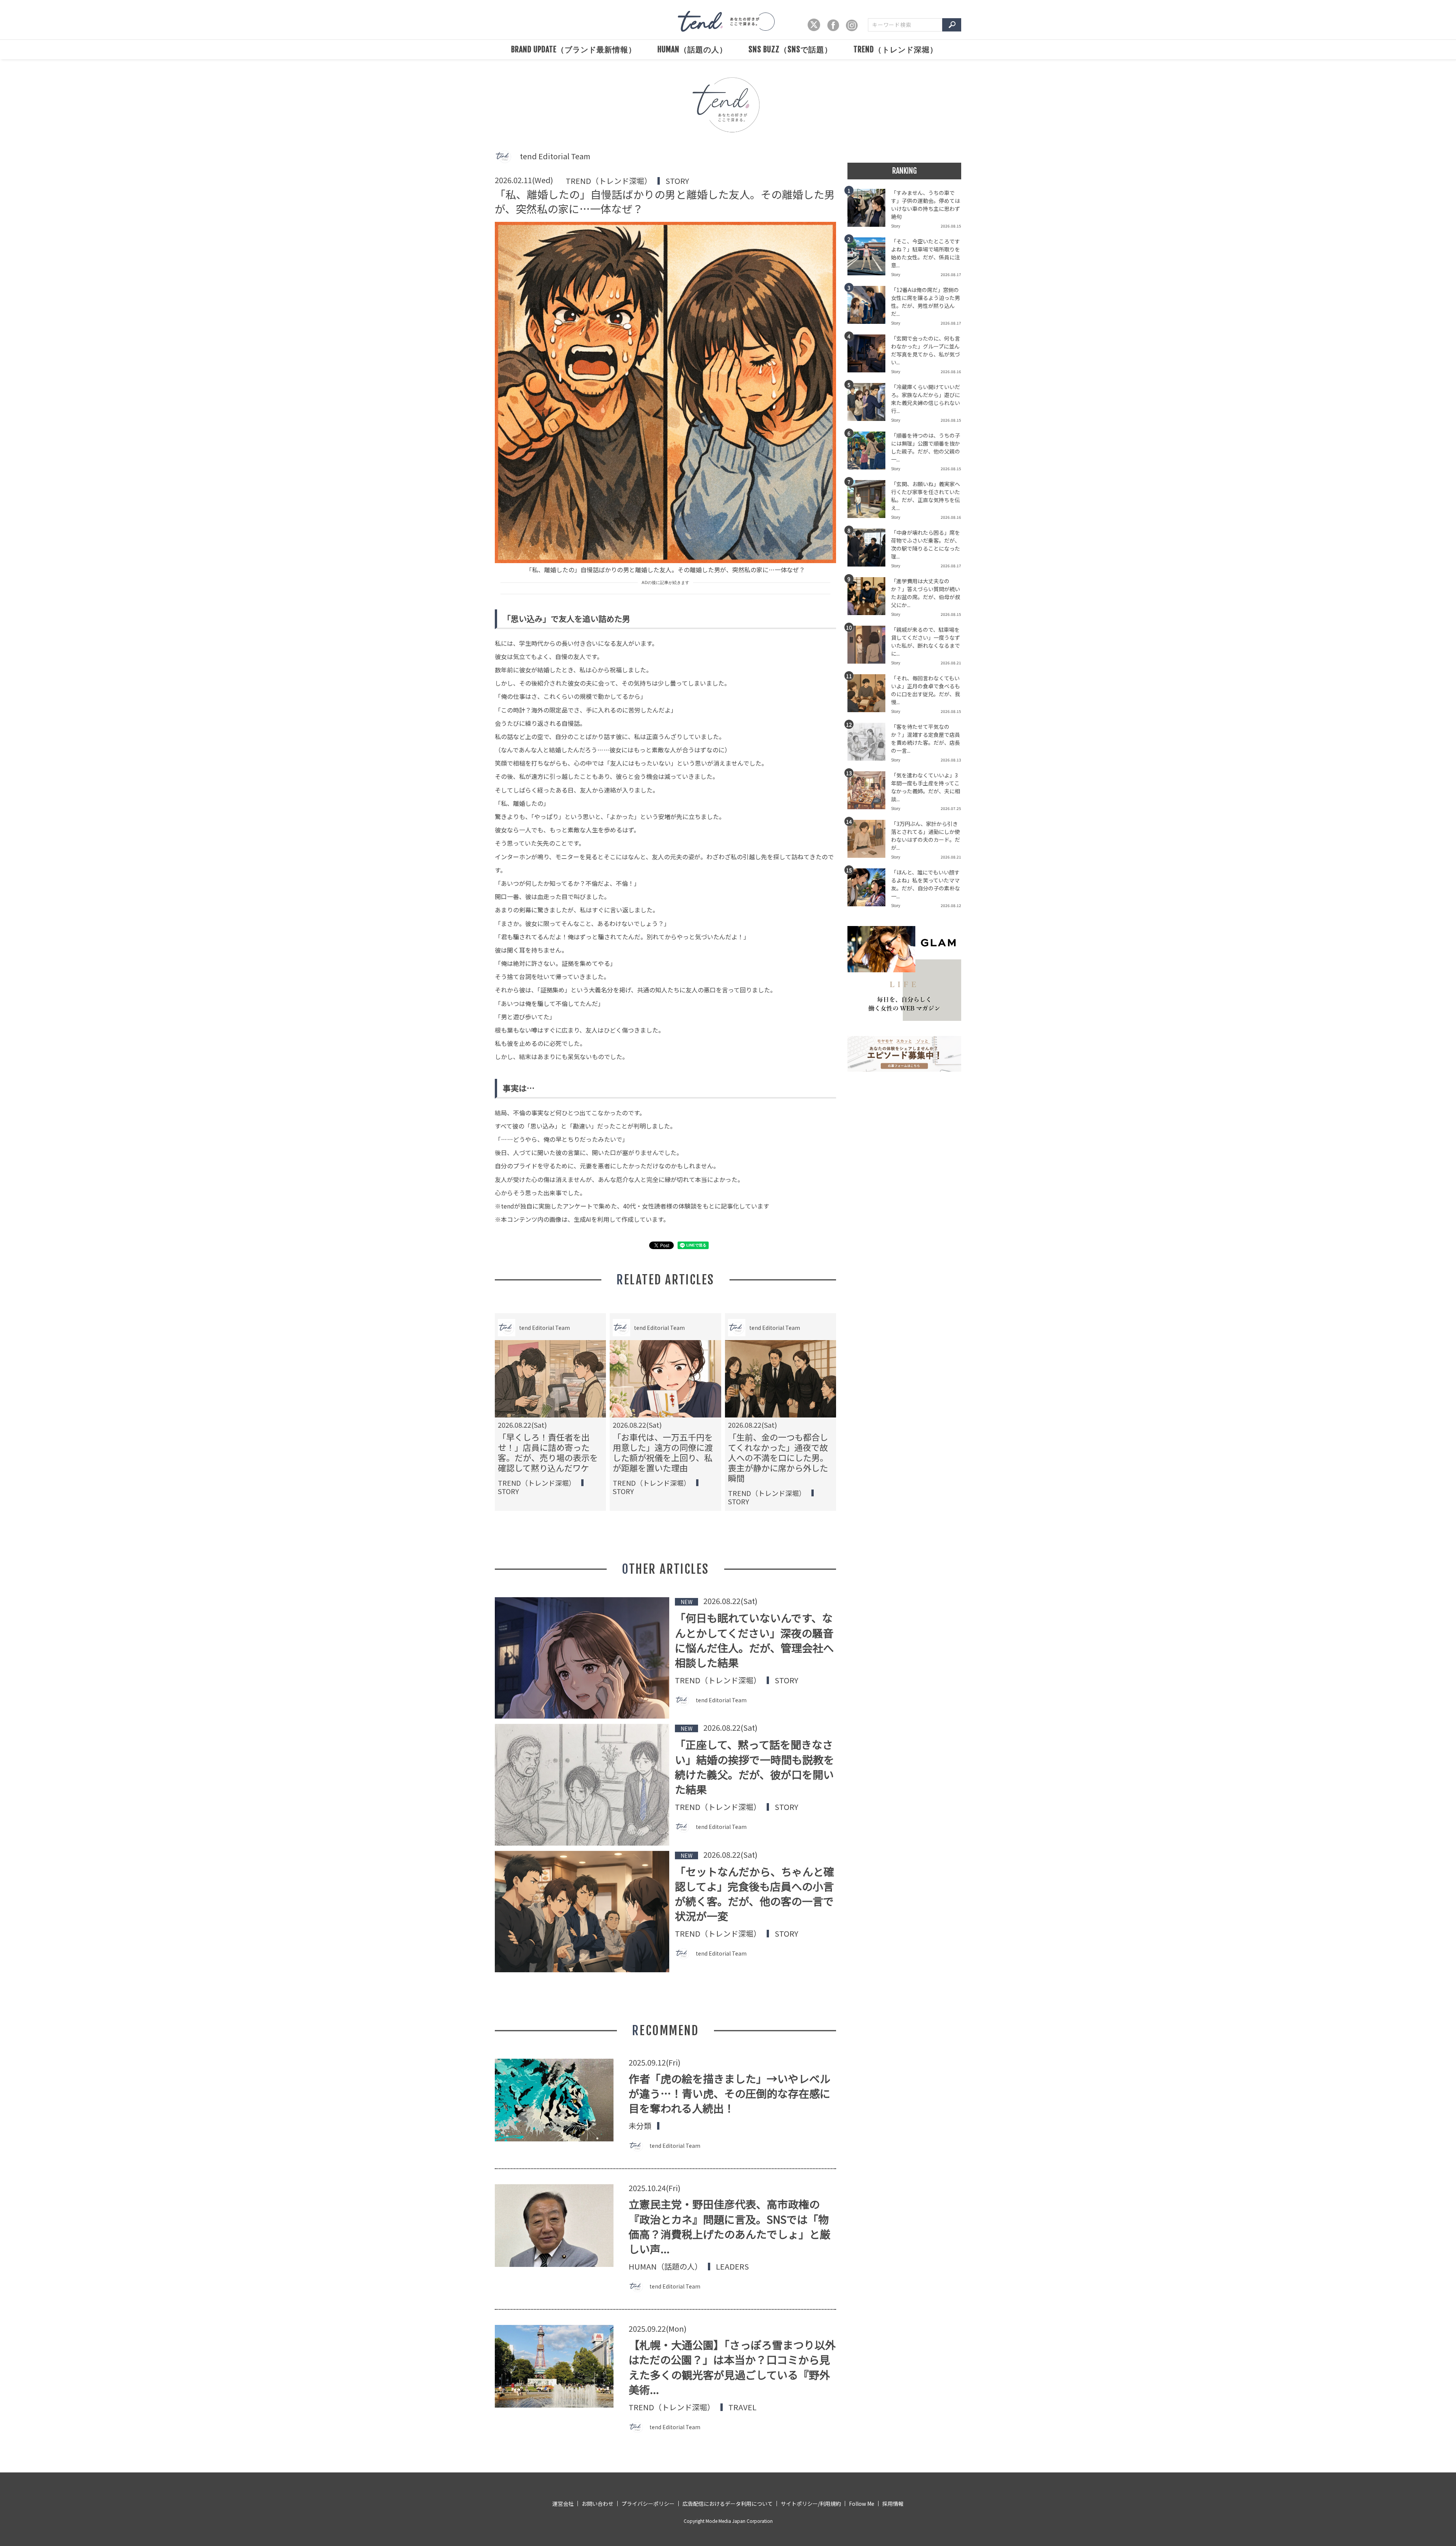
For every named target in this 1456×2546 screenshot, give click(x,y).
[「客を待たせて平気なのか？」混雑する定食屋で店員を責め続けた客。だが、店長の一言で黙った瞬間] (869, 744)
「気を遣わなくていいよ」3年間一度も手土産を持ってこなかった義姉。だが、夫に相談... (926, 787)
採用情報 (893, 2504)
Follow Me (862, 2504)
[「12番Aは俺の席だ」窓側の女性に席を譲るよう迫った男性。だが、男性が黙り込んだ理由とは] (869, 307)
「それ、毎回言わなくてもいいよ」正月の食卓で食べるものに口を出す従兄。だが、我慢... (926, 690)
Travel (742, 2407)
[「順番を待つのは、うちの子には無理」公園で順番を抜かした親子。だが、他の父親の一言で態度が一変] (869, 453)
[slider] (728, 120)
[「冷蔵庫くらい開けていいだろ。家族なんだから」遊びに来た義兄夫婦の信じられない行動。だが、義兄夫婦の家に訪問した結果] (869, 404)
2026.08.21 (951, 663)
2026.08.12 (951, 905)
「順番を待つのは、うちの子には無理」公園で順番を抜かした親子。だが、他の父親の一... (926, 447)
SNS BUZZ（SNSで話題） (790, 49)
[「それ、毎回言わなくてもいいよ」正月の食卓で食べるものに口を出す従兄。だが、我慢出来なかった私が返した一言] (869, 695)
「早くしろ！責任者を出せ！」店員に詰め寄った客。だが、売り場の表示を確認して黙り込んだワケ (548, 1452)
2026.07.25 (951, 808)
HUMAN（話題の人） (692, 49)
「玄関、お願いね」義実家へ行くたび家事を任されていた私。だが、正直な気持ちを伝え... (926, 496)
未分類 (640, 2126)
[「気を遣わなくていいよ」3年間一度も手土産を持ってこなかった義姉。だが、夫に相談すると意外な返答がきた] (869, 793)
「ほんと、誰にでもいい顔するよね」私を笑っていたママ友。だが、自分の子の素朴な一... (926, 884)
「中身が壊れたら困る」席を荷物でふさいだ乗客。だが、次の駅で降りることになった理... (926, 544)
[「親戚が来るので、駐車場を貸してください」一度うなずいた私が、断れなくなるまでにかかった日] (869, 647)
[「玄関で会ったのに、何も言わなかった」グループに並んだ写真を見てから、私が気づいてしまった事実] (869, 356)
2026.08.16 (951, 371)
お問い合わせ (598, 2504)
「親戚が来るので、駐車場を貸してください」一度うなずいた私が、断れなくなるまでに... (926, 641)
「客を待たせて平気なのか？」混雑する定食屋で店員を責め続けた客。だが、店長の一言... (926, 739)
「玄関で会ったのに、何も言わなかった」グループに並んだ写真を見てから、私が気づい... (926, 350)
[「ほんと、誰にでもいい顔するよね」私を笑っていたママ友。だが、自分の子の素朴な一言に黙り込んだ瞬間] (869, 890)
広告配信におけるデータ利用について (728, 2504)
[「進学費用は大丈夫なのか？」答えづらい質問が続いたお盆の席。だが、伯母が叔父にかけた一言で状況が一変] (869, 598)
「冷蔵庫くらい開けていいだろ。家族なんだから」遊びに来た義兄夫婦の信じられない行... (926, 399)
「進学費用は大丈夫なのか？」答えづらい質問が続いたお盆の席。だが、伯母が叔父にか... (926, 593)
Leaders (732, 2267)
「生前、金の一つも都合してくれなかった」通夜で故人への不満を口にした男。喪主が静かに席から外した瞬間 (778, 1457)
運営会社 (563, 2504)
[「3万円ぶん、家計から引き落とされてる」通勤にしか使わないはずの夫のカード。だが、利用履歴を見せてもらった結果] (869, 841)
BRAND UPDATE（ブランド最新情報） (574, 49)
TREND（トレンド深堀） (896, 49)
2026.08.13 (951, 760)
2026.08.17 (951, 274)
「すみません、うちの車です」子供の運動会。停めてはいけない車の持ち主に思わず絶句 (926, 205)
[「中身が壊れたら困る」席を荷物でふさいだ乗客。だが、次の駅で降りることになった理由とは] (869, 550)
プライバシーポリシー (648, 2504)
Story (677, 181)
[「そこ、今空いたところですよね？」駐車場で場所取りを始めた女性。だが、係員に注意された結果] (869, 259)
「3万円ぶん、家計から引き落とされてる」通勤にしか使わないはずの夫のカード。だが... (926, 836)
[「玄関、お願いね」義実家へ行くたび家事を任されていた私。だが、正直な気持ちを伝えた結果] (869, 501)
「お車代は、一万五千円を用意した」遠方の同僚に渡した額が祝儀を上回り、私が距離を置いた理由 (663, 1452)
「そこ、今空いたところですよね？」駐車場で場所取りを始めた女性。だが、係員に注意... (926, 253)
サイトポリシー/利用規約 (811, 2504)
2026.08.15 (951, 226)
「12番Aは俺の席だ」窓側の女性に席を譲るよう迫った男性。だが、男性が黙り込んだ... (926, 302)
